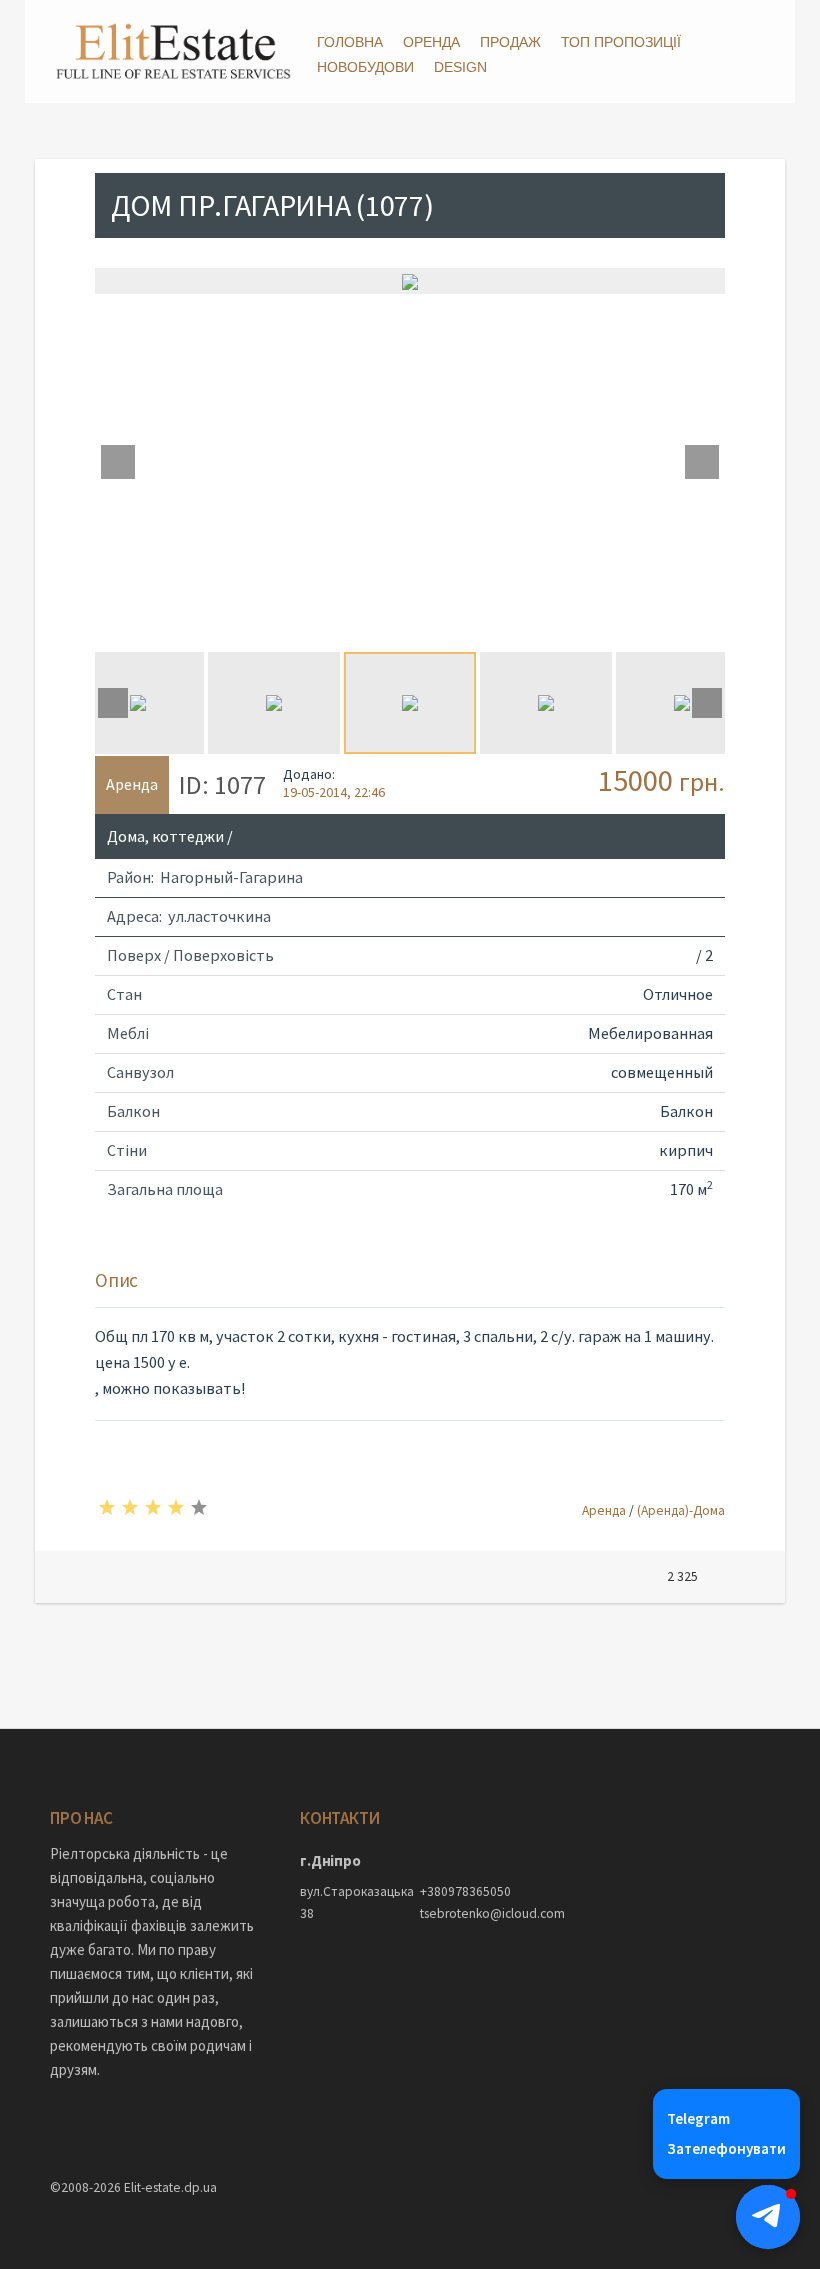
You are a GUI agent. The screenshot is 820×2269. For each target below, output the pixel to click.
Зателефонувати (726, 2148)
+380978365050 (465, 1891)
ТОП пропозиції (621, 42)
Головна (350, 42)
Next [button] (702, 462)
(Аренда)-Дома (681, 1510)
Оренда (431, 42)
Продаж (510, 42)
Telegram (698, 2118)
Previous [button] (118, 462)
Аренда (604, 1510)
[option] (410, 281)
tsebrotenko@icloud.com (470, 1913)
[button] (768, 2217)
